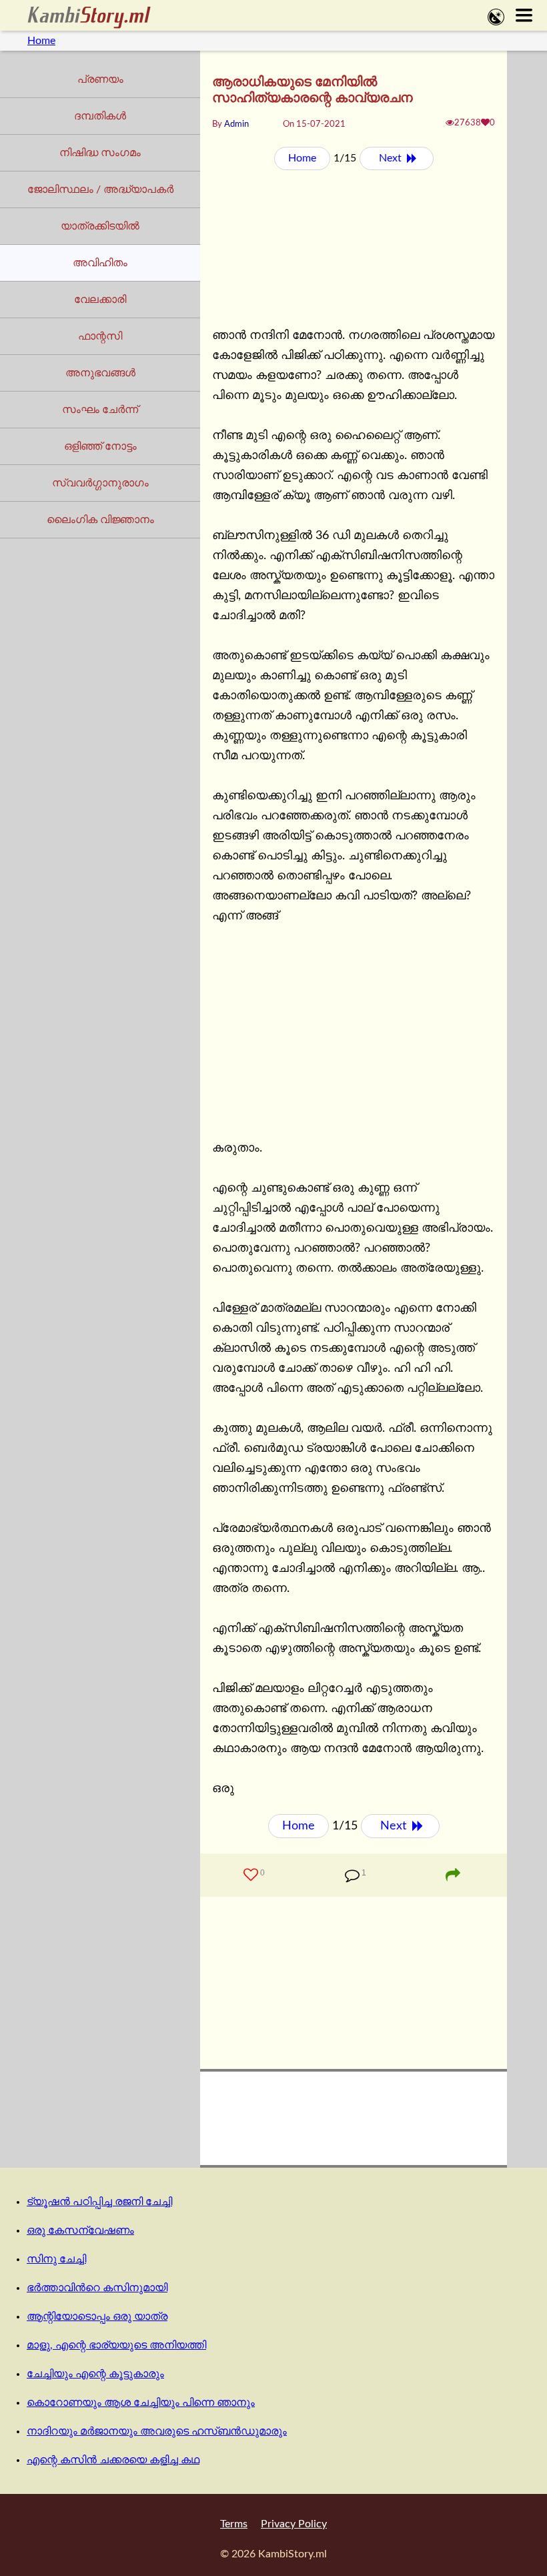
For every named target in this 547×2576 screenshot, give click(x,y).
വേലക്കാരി (100, 300)
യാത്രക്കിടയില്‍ (100, 226)
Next (392, 158)
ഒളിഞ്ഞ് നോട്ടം (100, 446)
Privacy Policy (294, 2524)
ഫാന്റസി (100, 336)
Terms (234, 2524)
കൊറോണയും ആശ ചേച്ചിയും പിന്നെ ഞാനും (141, 2403)
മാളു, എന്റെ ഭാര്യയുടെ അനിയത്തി (116, 2345)
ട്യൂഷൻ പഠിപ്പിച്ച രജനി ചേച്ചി (99, 2202)
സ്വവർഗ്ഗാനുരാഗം (100, 483)
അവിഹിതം (100, 263)
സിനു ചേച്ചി (56, 2259)
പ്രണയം (100, 79)
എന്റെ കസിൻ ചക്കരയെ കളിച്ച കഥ (113, 2460)
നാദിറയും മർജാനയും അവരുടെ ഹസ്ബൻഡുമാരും (157, 2431)
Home (41, 41)
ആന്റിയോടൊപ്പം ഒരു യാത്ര (97, 2316)
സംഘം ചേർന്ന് (100, 410)
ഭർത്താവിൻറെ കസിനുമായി (97, 2288)
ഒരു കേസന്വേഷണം (80, 2230)
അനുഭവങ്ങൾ (100, 373)
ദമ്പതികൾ (100, 116)
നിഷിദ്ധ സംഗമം (100, 153)
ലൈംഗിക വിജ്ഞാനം (100, 520)
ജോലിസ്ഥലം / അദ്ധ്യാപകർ (100, 189)
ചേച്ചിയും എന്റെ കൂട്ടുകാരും (95, 2374)
